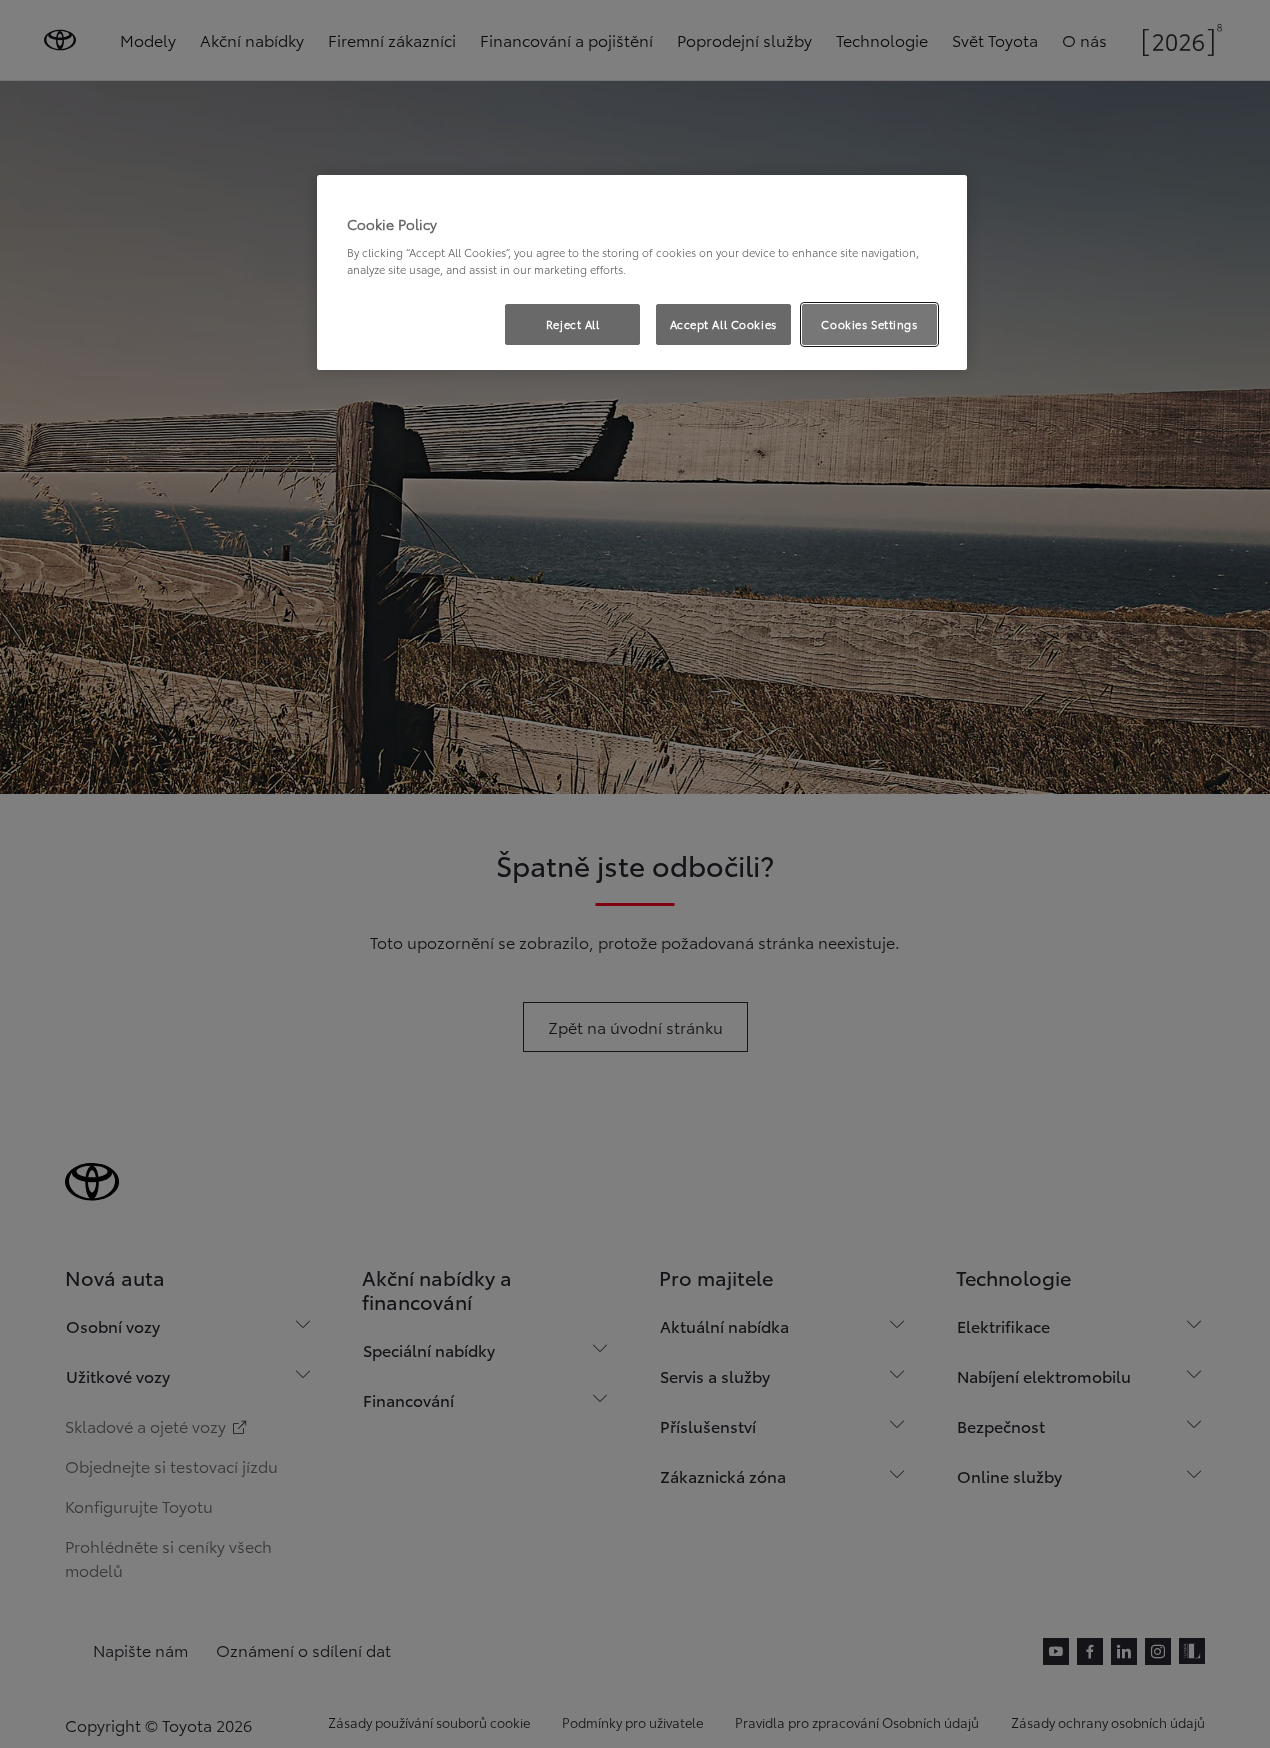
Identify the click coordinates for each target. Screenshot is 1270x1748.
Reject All (573, 324)
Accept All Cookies (723, 324)
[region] (642, 273)
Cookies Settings (869, 324)
